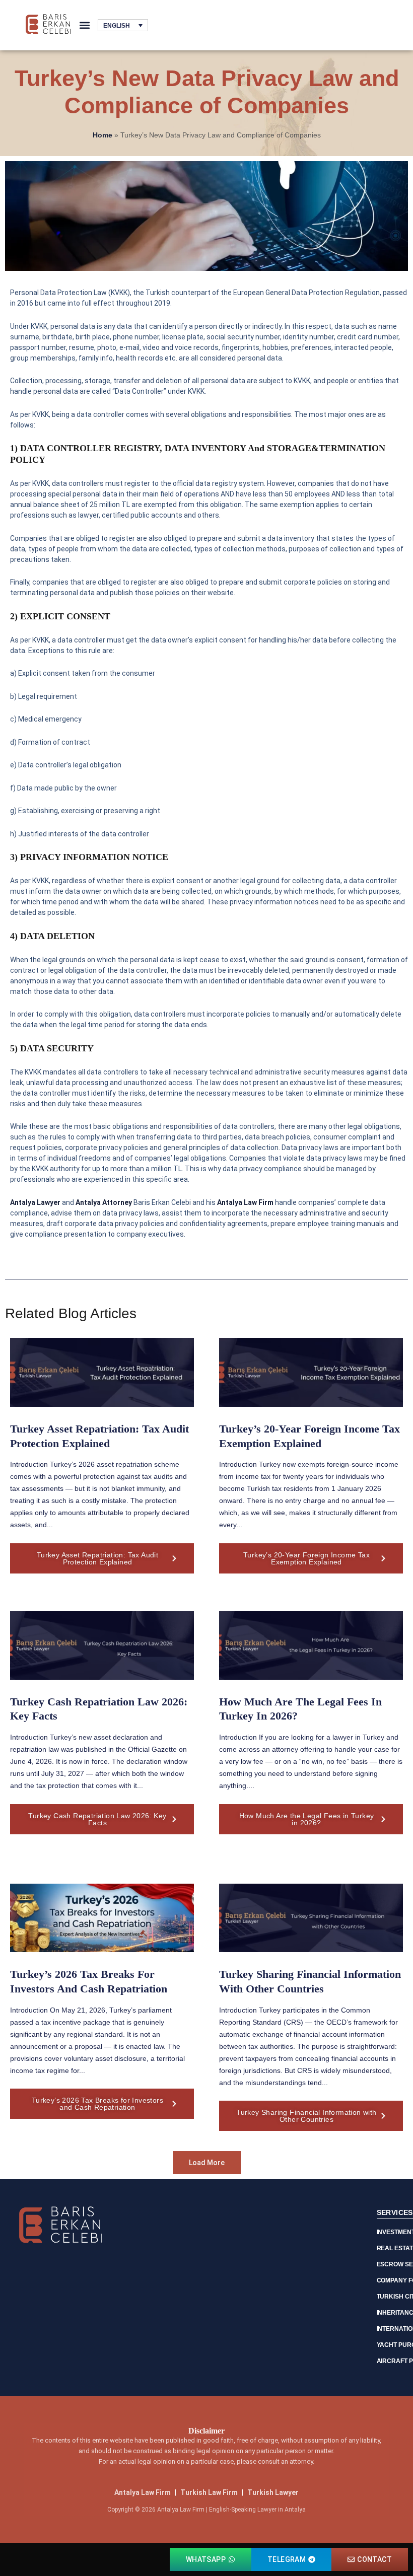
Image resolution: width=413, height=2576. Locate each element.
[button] (84, 25)
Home (102, 135)
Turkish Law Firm (209, 2492)
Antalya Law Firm (143, 2492)
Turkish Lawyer (273, 2492)
